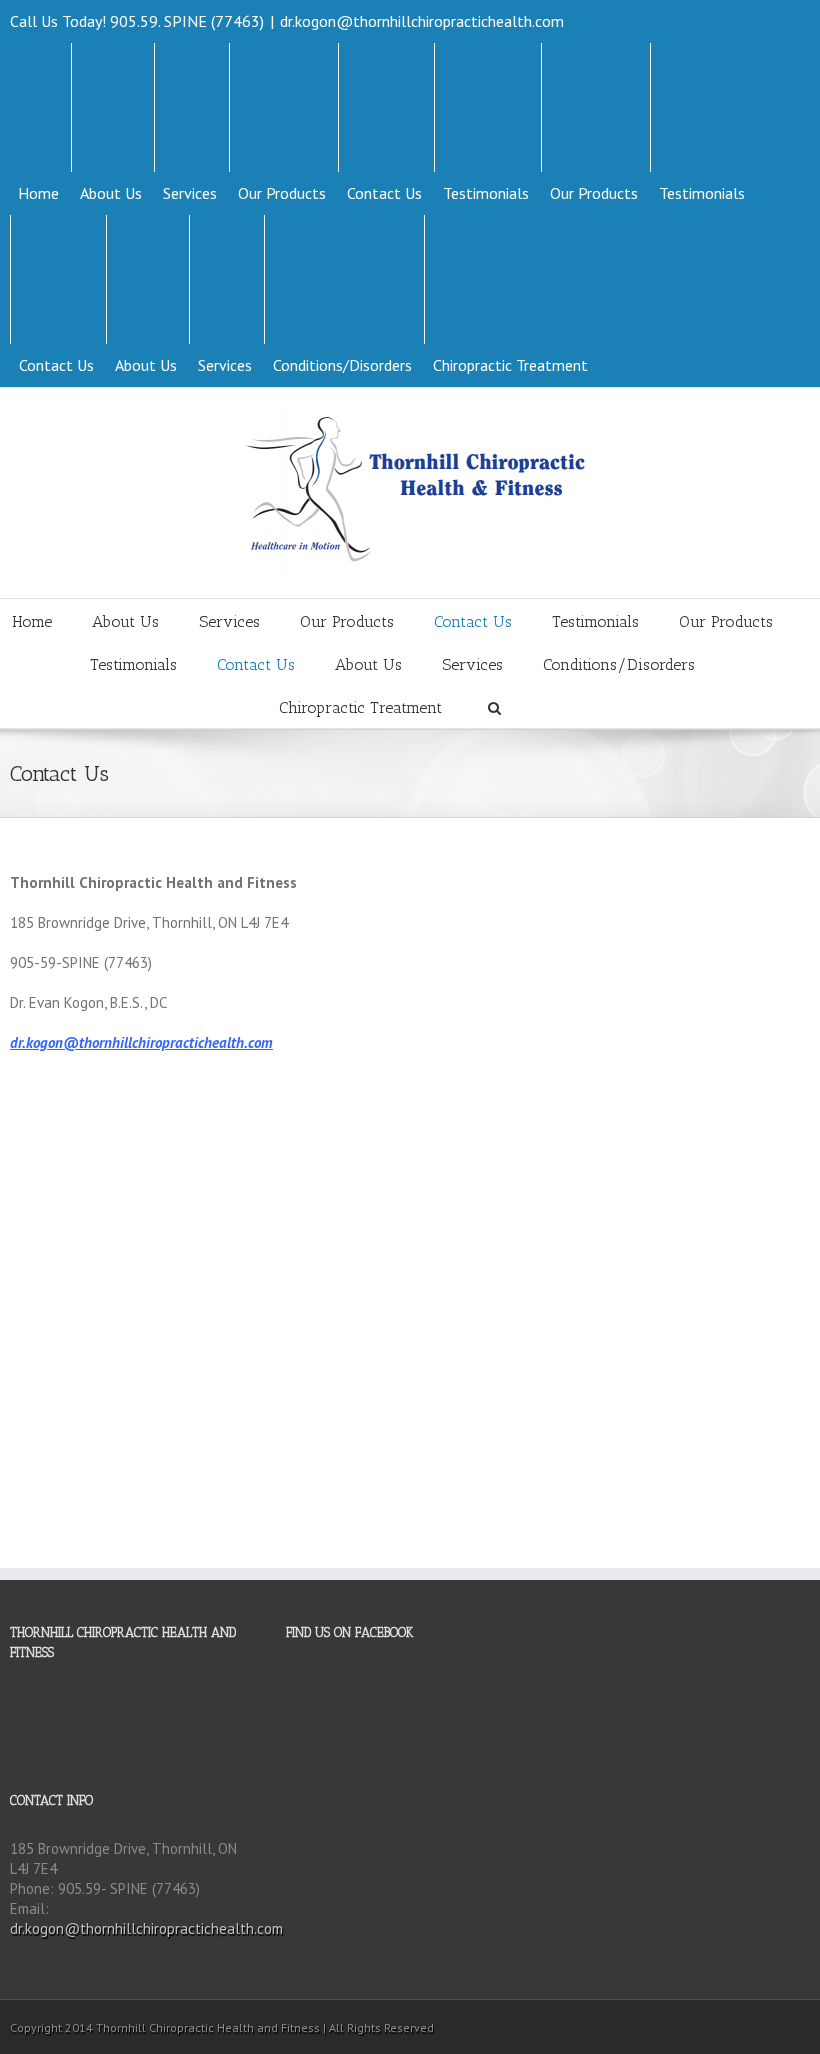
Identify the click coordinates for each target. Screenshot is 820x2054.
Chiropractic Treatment (510, 365)
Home (38, 193)
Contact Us (384, 193)
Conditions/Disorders (342, 365)
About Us (111, 193)
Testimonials (486, 193)
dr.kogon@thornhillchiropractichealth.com (422, 21)
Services (190, 193)
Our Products (282, 193)
